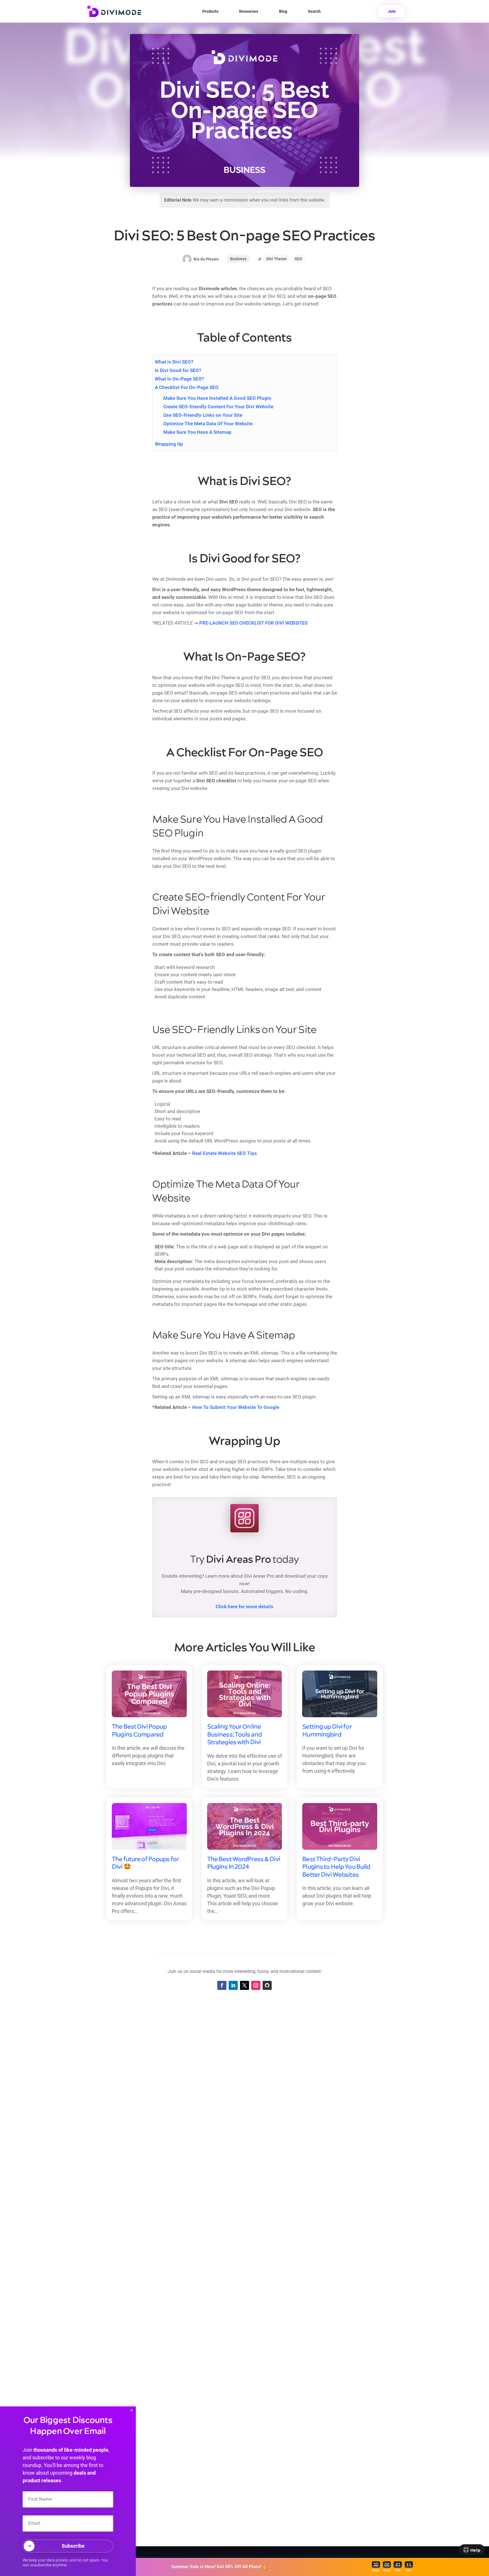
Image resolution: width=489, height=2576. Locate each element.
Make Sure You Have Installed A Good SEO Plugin (217, 398)
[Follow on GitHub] (267, 1985)
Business (238, 259)
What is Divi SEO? (174, 362)
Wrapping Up (169, 444)
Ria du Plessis (206, 259)
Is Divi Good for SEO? (178, 370)
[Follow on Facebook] (222, 1985)
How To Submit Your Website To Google (236, 1407)
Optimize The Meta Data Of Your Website (208, 424)
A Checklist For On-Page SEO (187, 387)
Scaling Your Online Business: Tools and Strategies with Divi (234, 1735)
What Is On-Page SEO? (179, 379)
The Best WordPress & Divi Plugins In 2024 (244, 1863)
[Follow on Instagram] (256, 1985)
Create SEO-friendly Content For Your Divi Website (218, 407)
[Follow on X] (244, 1985)
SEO (298, 259)
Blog (283, 11)
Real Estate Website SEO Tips (225, 1153)
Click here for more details (244, 1607)
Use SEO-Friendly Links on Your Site (203, 415)
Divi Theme (276, 259)
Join (392, 11)
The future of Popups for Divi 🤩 (145, 1863)
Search (314, 11)
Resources (249, 11)
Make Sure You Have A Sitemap (197, 432)
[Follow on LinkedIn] (233, 1985)
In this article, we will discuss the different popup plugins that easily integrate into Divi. (148, 1756)
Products (210, 11)
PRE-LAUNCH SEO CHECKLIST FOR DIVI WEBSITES (253, 623)
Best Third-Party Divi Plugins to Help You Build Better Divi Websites (336, 1867)
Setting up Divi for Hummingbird (327, 1731)
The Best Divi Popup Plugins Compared (139, 1731)
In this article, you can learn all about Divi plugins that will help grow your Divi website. (337, 1896)
